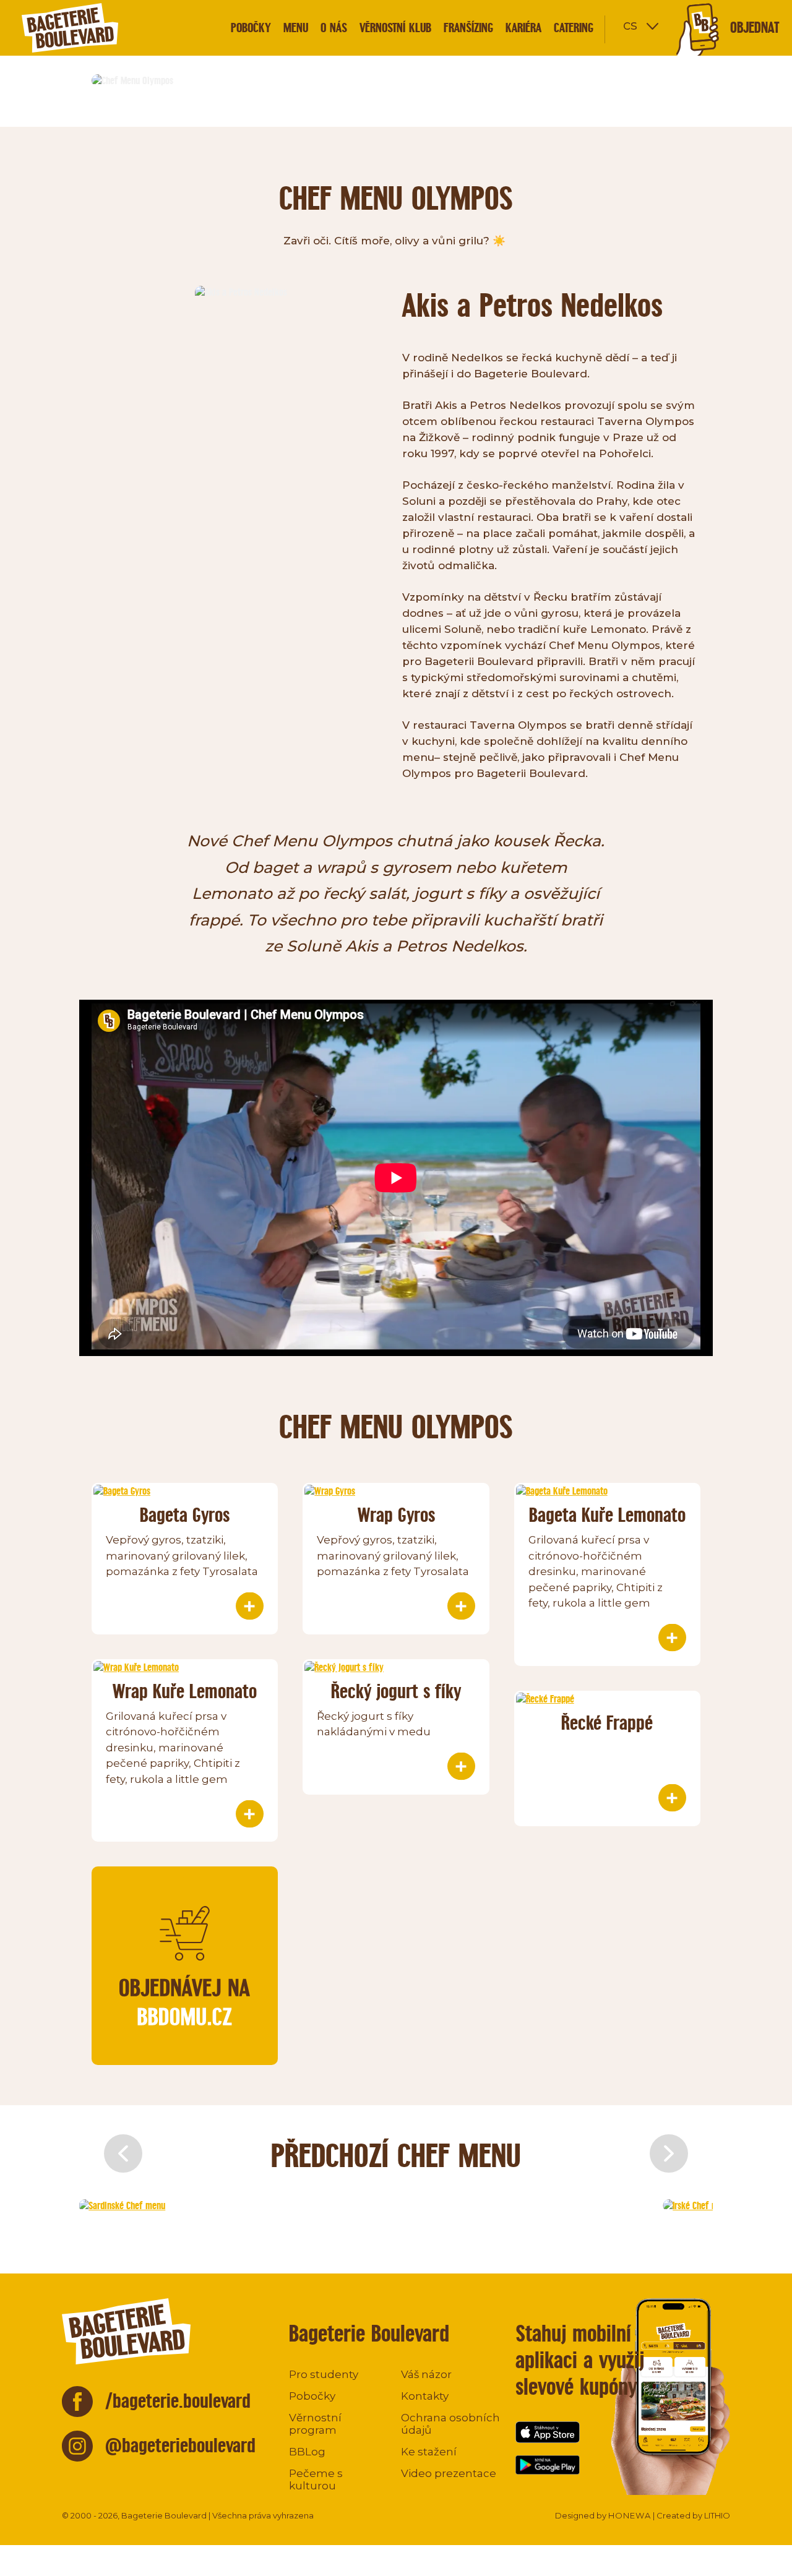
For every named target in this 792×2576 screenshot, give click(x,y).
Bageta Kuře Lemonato (607, 1515)
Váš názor (426, 2374)
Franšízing (468, 28)
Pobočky (251, 28)
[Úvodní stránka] (93, 28)
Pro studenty (324, 2374)
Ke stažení (429, 2452)
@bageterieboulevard (180, 2445)
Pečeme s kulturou (316, 2479)
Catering (574, 28)
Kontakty (425, 2396)
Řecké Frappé (607, 1723)
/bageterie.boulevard (178, 2401)
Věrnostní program (315, 2424)
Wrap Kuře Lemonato (185, 1691)
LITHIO (717, 2515)
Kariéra (523, 28)
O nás (334, 28)
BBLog (307, 2452)
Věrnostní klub (395, 28)
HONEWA (630, 2515)
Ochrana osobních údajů (450, 2424)
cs (630, 25)
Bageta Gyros (185, 1515)
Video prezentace (449, 2473)
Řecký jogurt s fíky (396, 1691)
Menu (296, 28)
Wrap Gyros (396, 1515)
